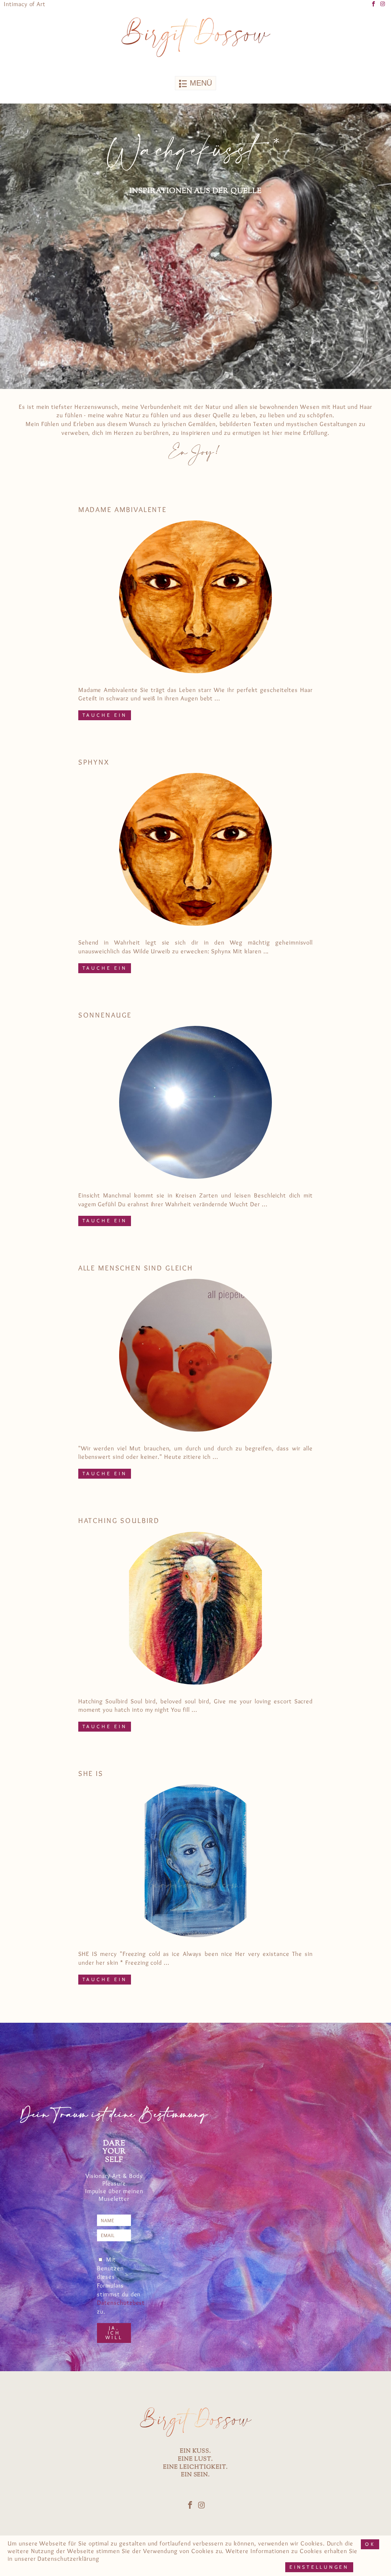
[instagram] (383, 4)
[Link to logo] (195, 37)
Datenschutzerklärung (68, 2558)
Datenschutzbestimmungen (135, 2302)
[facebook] (374, 4)
